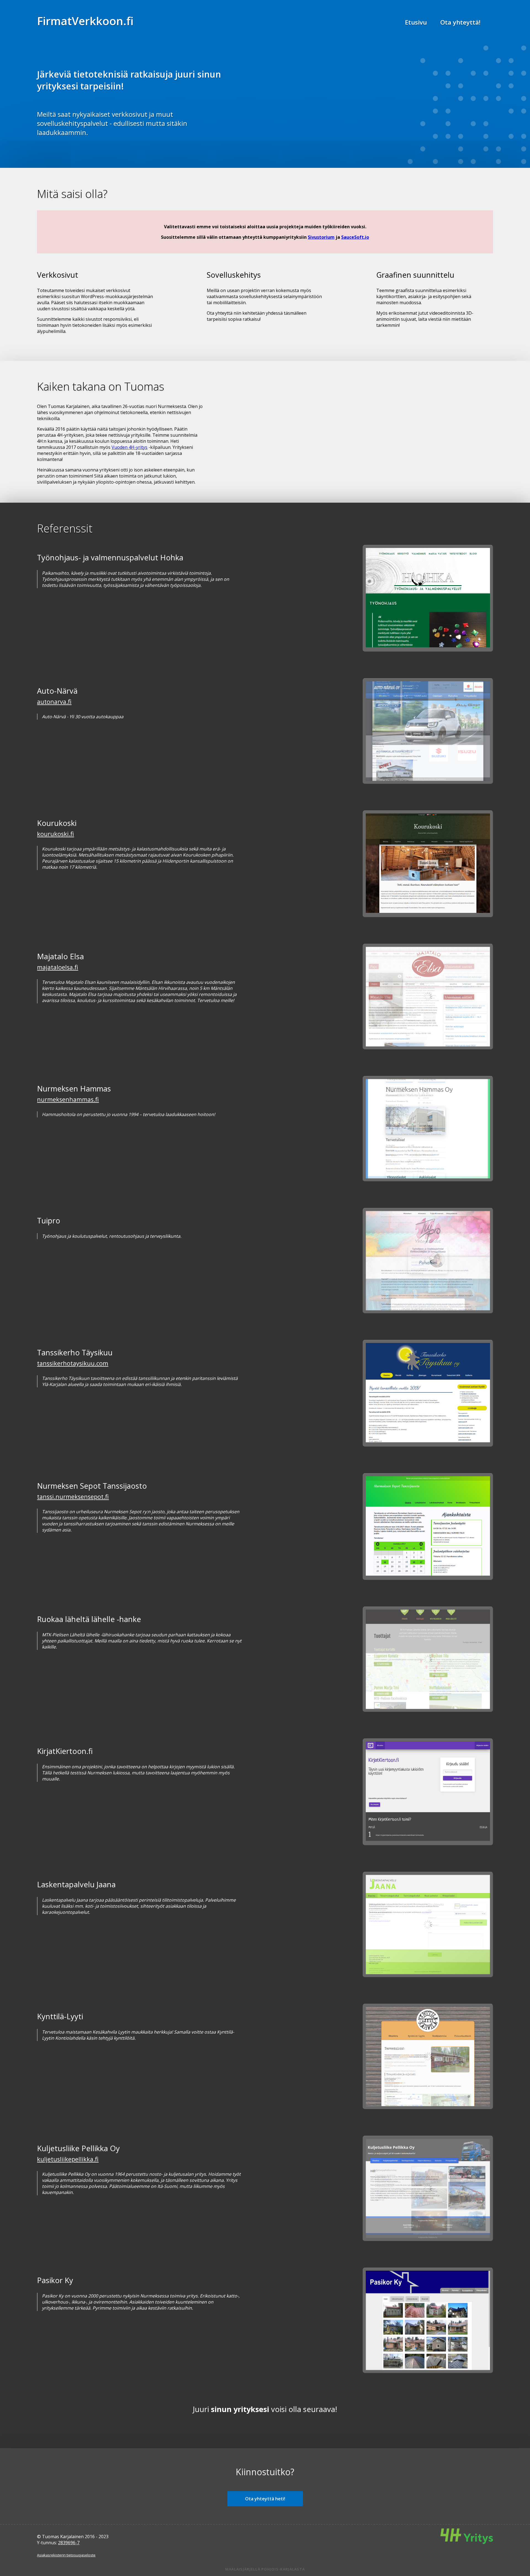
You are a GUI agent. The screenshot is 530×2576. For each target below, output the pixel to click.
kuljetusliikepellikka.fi (68, 2159)
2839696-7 (69, 2543)
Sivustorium (321, 237)
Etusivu (416, 22)
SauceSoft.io (355, 237)
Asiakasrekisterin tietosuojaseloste (66, 2555)
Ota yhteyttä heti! (265, 2499)
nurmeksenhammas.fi (68, 1099)
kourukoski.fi (55, 834)
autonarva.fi (54, 702)
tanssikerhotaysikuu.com (73, 1363)
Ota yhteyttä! (460, 22)
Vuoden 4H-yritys (129, 447)
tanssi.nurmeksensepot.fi (73, 1497)
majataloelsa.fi (58, 967)
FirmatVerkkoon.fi (85, 21)
